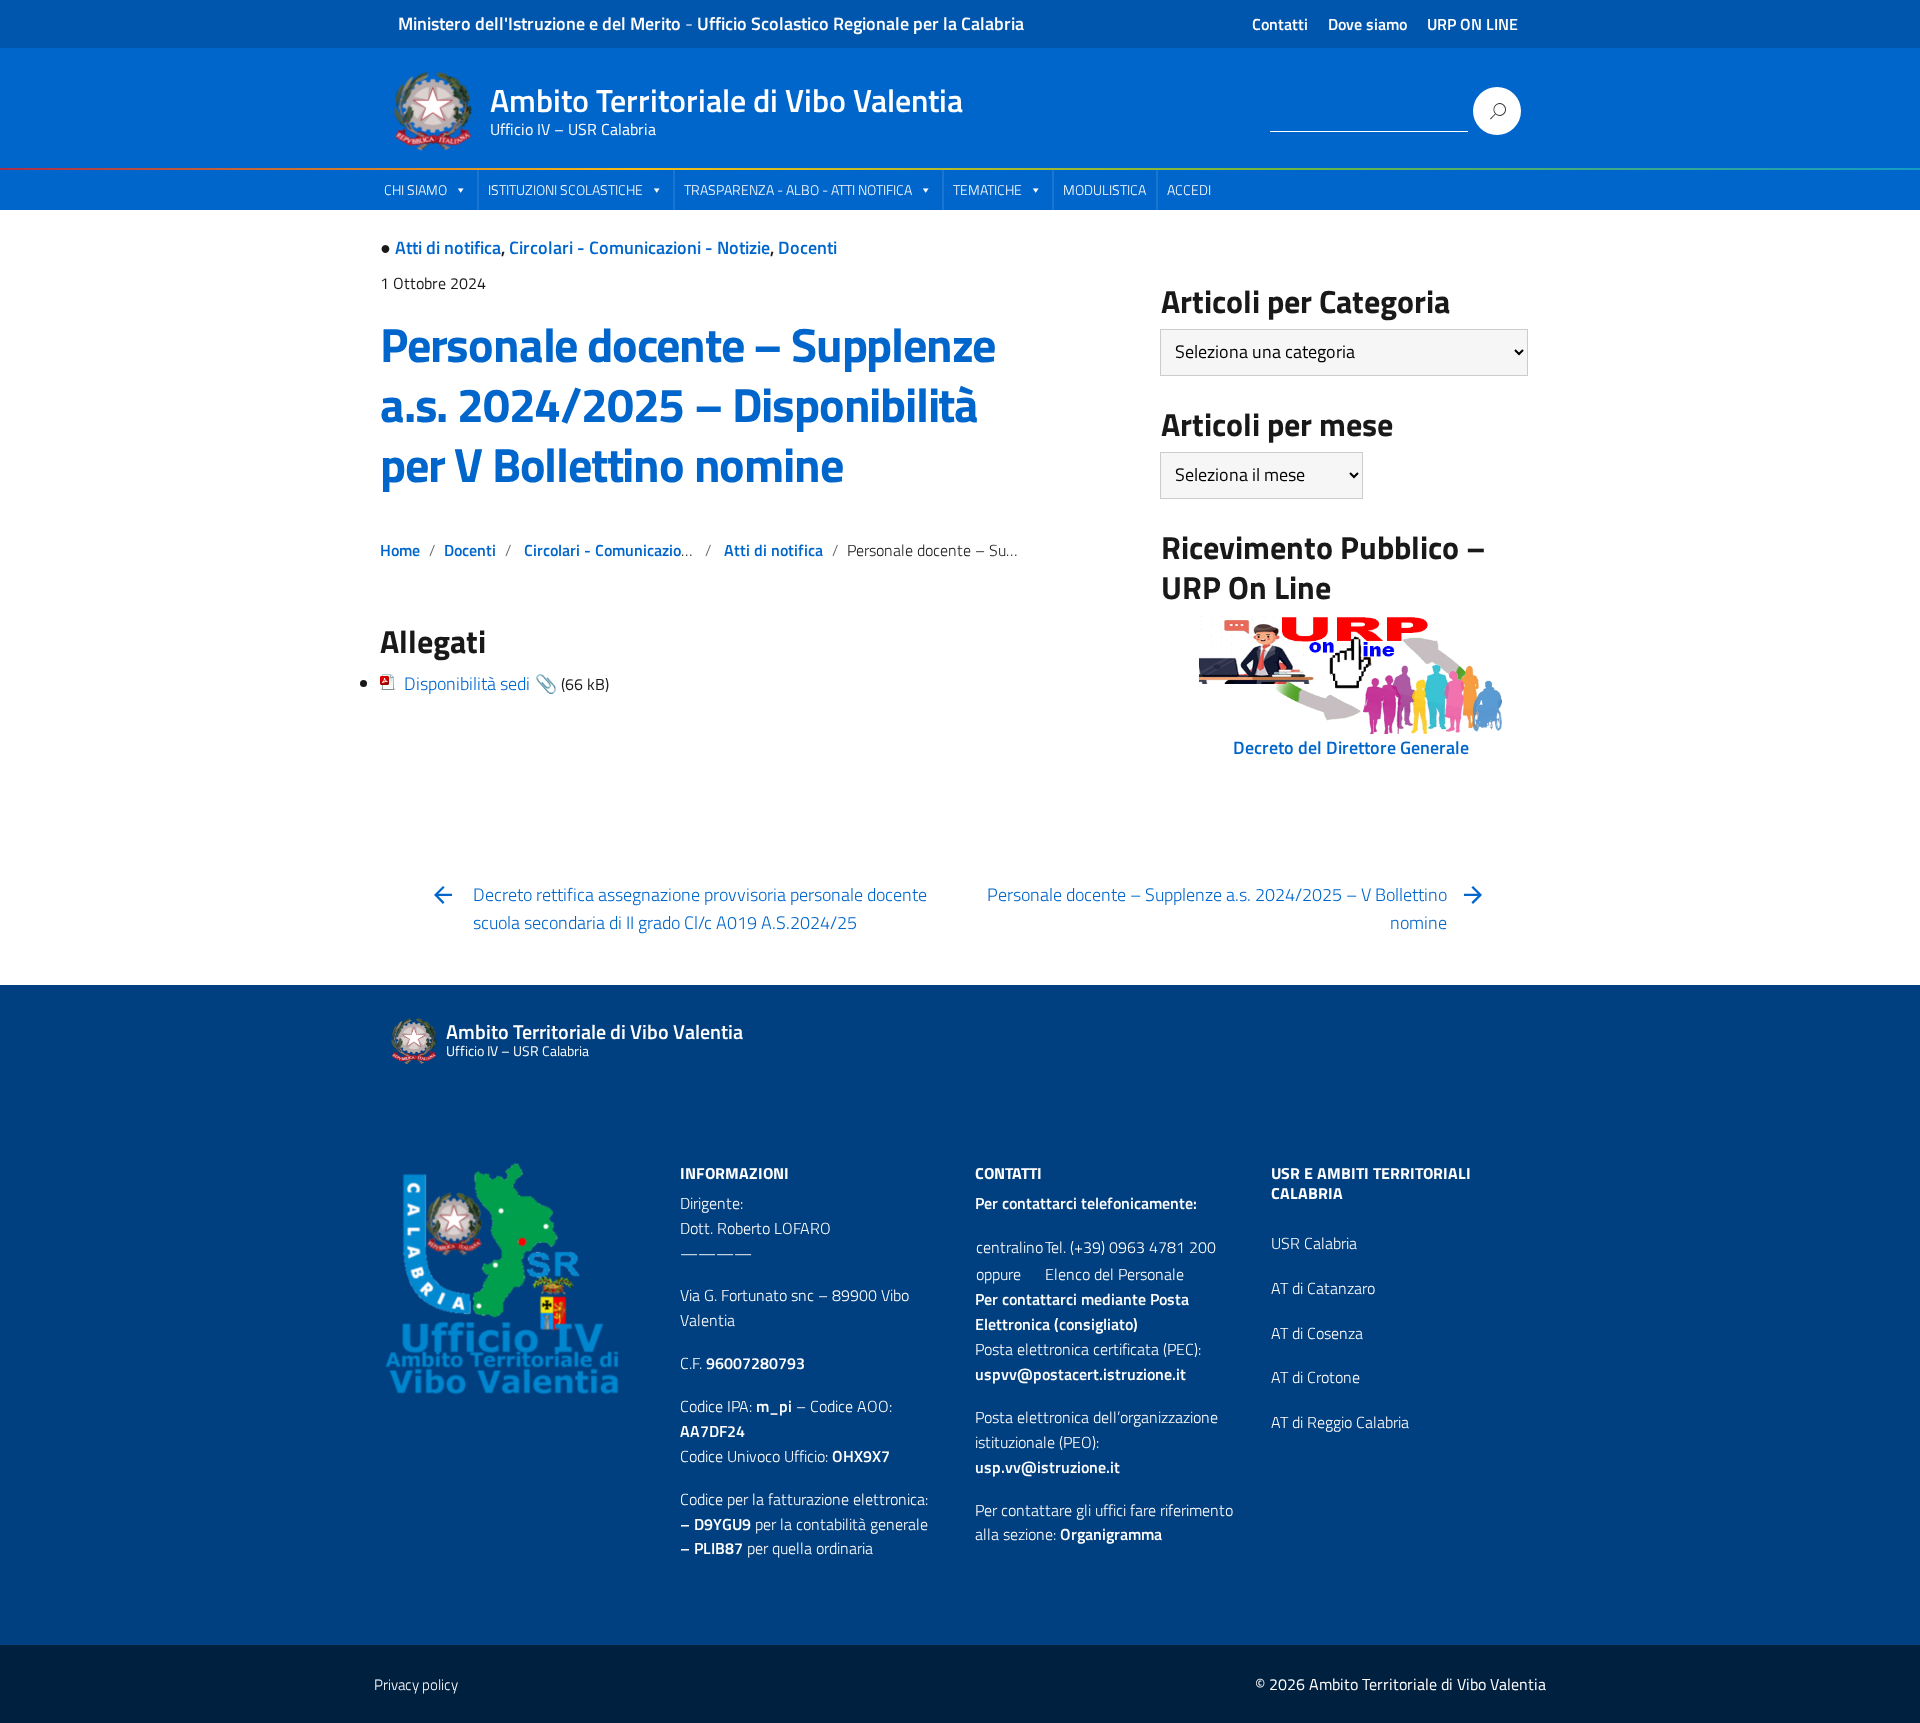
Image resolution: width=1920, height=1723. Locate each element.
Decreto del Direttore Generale (1351, 747)
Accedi (1189, 189)
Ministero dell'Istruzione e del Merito (539, 23)
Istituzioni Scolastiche (565, 189)
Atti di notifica (448, 247)
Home (400, 550)
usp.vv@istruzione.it (1047, 1467)
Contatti (1280, 24)
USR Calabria (1314, 1243)
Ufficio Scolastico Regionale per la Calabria (860, 23)
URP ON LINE (1472, 24)
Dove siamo (1367, 24)
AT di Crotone (1315, 1377)
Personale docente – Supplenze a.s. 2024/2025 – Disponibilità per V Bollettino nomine (687, 404)
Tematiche (987, 189)
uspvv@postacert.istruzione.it (1080, 1374)
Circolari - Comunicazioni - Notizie (639, 247)
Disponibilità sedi (467, 683)
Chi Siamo (415, 189)
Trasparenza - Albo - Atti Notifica (798, 189)
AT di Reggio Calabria (1340, 1422)
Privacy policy (416, 1684)
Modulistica (1104, 189)
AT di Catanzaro (1323, 1288)
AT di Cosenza (1317, 1333)
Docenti (807, 247)
